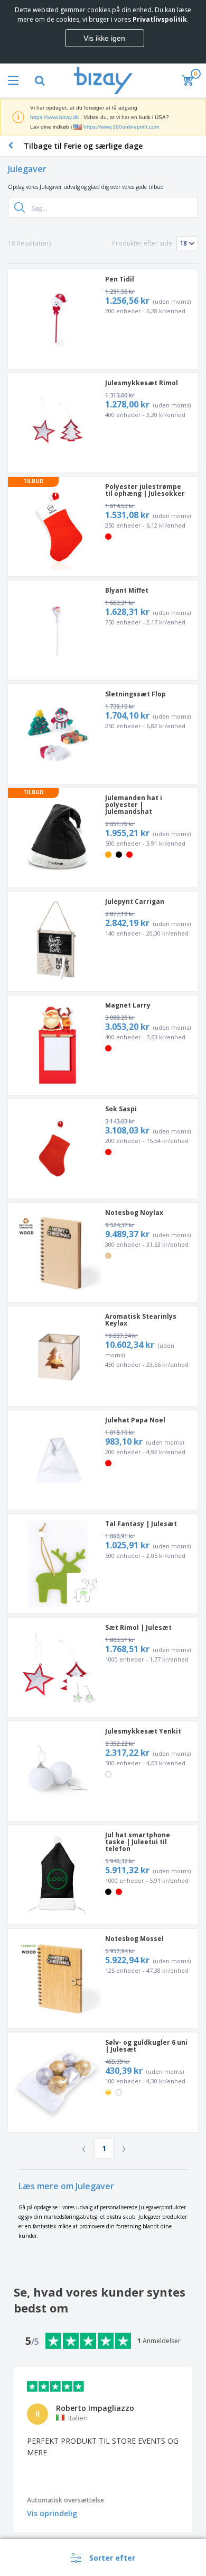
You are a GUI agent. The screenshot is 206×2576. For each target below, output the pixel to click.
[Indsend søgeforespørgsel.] (20, 207)
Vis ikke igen (104, 38)
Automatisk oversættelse (65, 2500)
